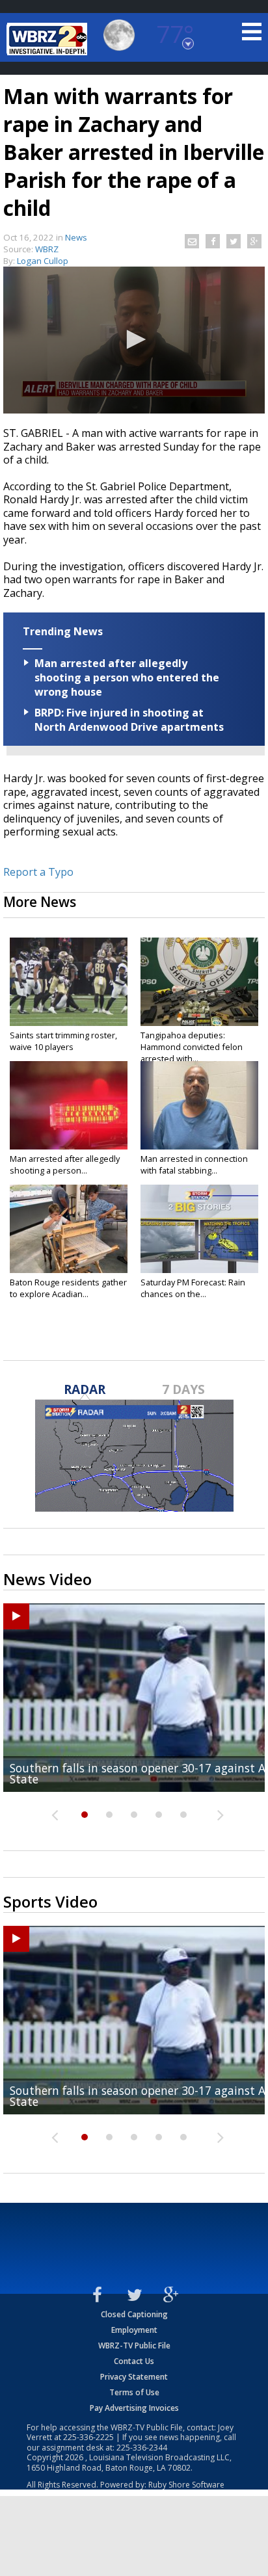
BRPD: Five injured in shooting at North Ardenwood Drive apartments (129, 720)
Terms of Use (134, 2392)
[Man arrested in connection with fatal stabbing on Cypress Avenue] (199, 1105)
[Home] (49, 39)
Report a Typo (38, 872)
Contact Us (134, 2361)
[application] (134, 340)
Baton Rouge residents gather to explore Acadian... (68, 1288)
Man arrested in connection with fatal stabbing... (194, 1164)
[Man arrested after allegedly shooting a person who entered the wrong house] (69, 1105)
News (76, 237)
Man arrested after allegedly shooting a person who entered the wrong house (127, 677)
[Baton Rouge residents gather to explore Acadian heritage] (69, 1229)
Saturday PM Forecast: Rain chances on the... (193, 1288)
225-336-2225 (88, 2437)
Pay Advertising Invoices (134, 2408)
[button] (134, 339)
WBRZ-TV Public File (134, 2346)
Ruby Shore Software (186, 2485)
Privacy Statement (134, 2377)
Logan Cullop (43, 261)
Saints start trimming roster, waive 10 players (63, 1041)
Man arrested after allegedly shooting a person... (65, 1164)
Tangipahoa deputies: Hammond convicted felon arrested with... (192, 1047)
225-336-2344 (142, 2448)
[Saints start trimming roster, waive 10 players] (69, 982)
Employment (134, 2330)
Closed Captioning (134, 2314)
